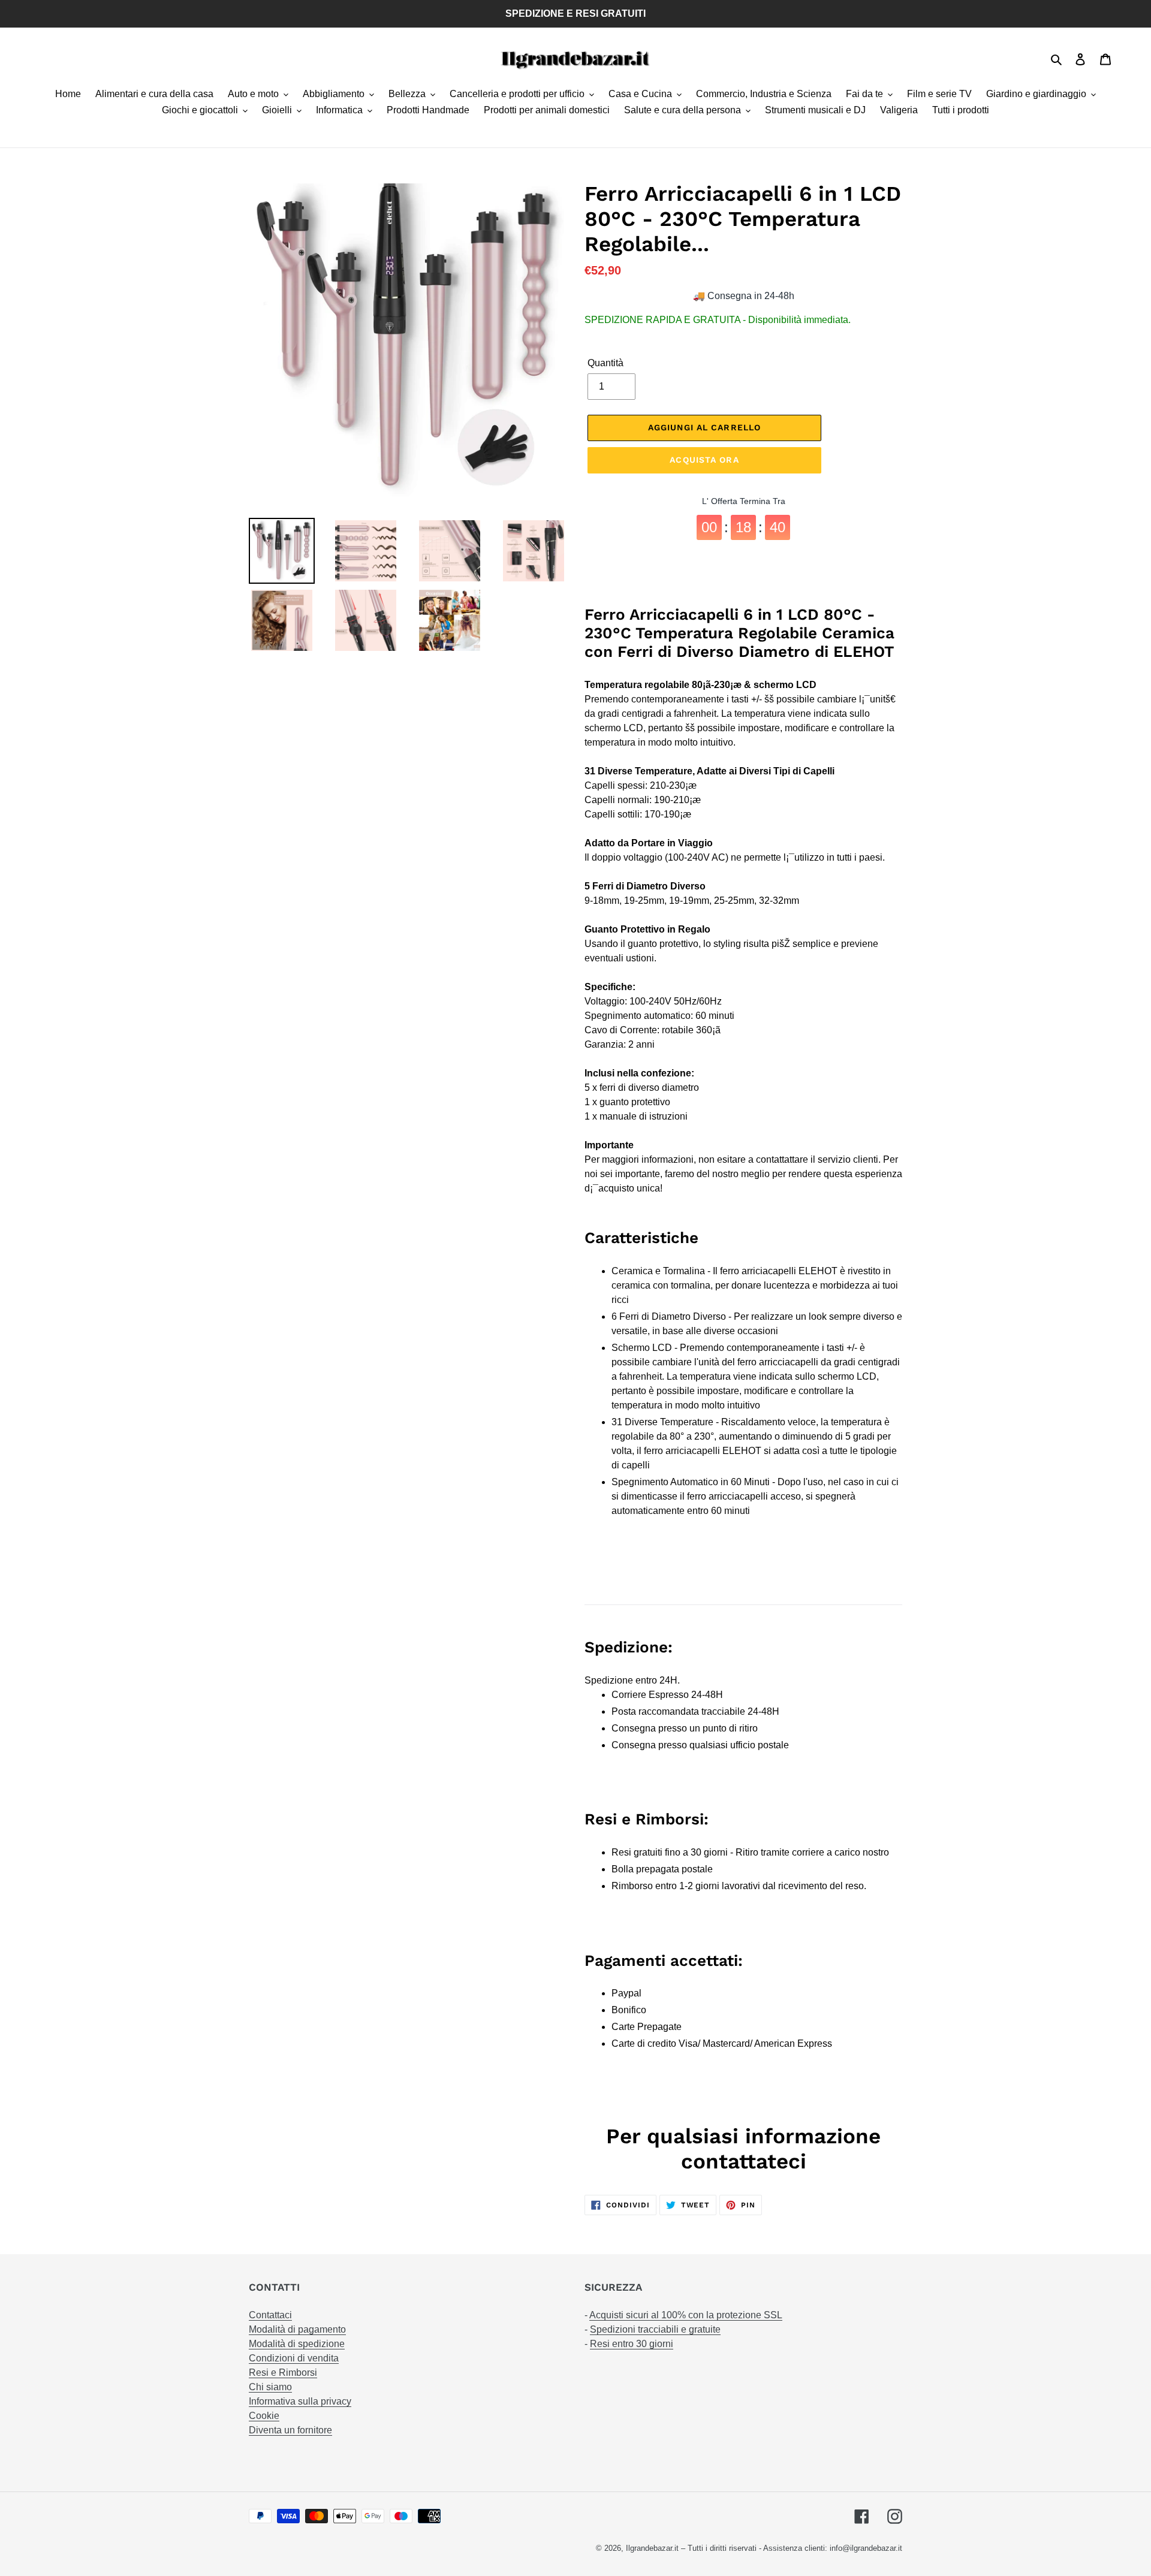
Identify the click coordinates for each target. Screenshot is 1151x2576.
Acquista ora (704, 460)
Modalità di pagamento (297, 2329)
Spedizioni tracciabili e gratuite (655, 2329)
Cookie (264, 2416)
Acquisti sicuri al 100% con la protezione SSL (686, 2315)
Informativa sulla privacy (300, 2401)
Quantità (605, 363)
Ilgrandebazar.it (652, 2548)
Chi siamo (270, 2387)
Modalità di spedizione (297, 2344)
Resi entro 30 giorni (632, 2344)
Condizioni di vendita (294, 2358)
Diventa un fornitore (290, 2430)
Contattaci (270, 2315)
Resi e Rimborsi (283, 2373)
